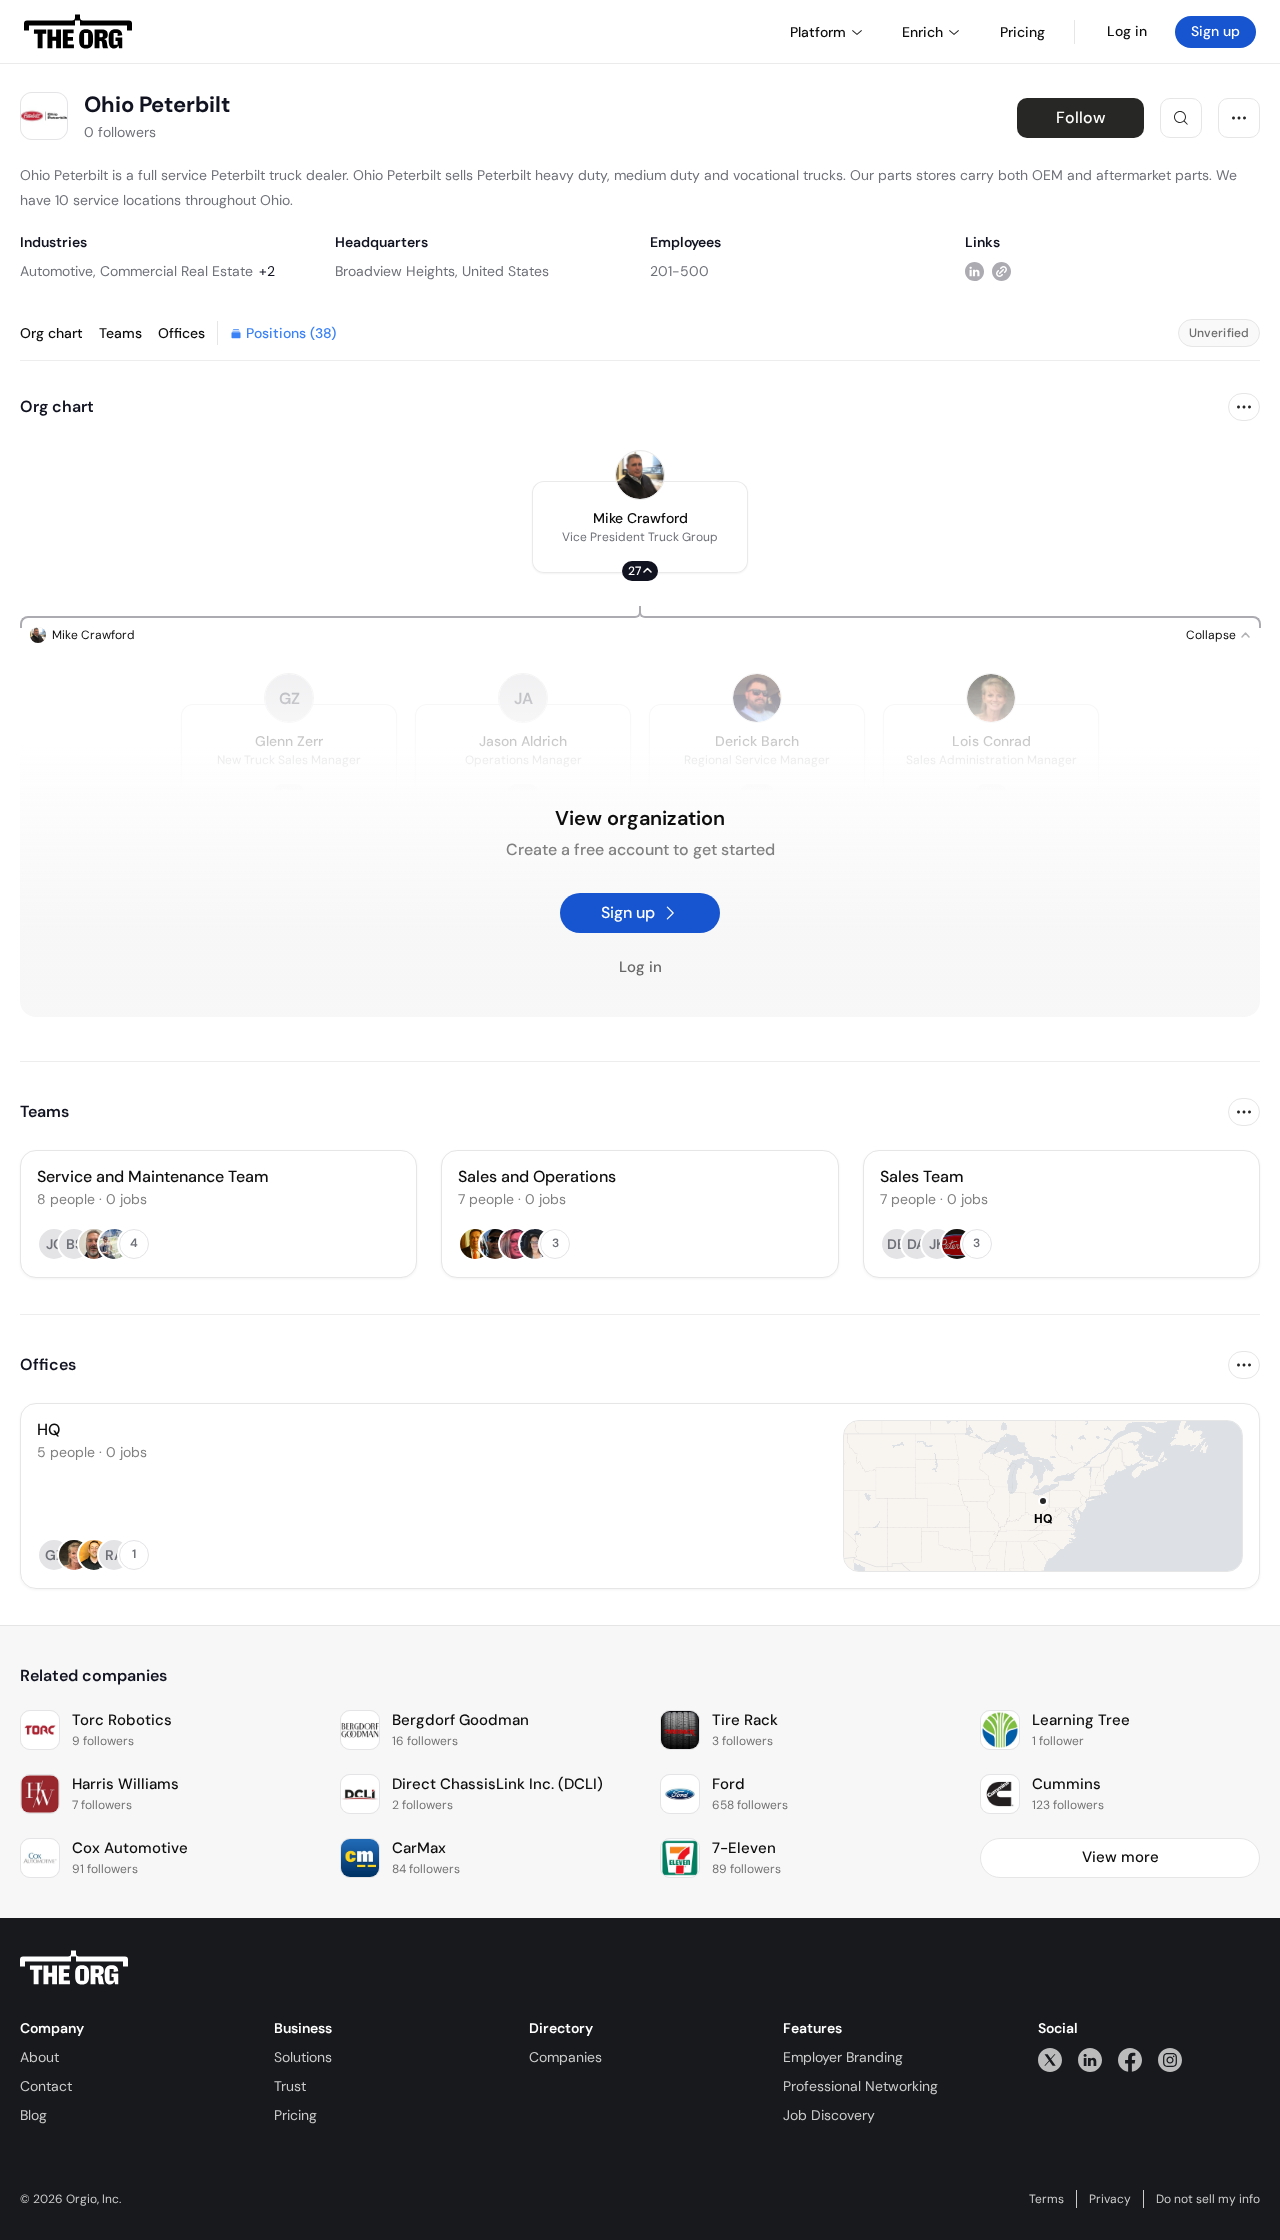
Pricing (295, 2115)
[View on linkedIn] (974, 270)
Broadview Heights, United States (442, 271)
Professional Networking (860, 2086)
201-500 (679, 271)
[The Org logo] (74, 1968)
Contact (46, 2086)
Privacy (1110, 2199)
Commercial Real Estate (176, 271)
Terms (1046, 2199)
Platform (818, 32)
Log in (1127, 31)
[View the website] (1001, 270)
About (39, 2057)
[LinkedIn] (1090, 2059)
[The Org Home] (78, 32)
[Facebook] (1130, 2059)
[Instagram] (1170, 2059)
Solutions (303, 2057)
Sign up (1215, 31)
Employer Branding (843, 2057)
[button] (640, 527)
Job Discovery (829, 2115)
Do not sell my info (1208, 2199)
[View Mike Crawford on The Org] (640, 475)
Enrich (922, 32)
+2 (267, 271)
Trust (290, 2086)
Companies (565, 2057)
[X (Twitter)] (1050, 2059)
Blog (33, 2115)
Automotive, (58, 271)
